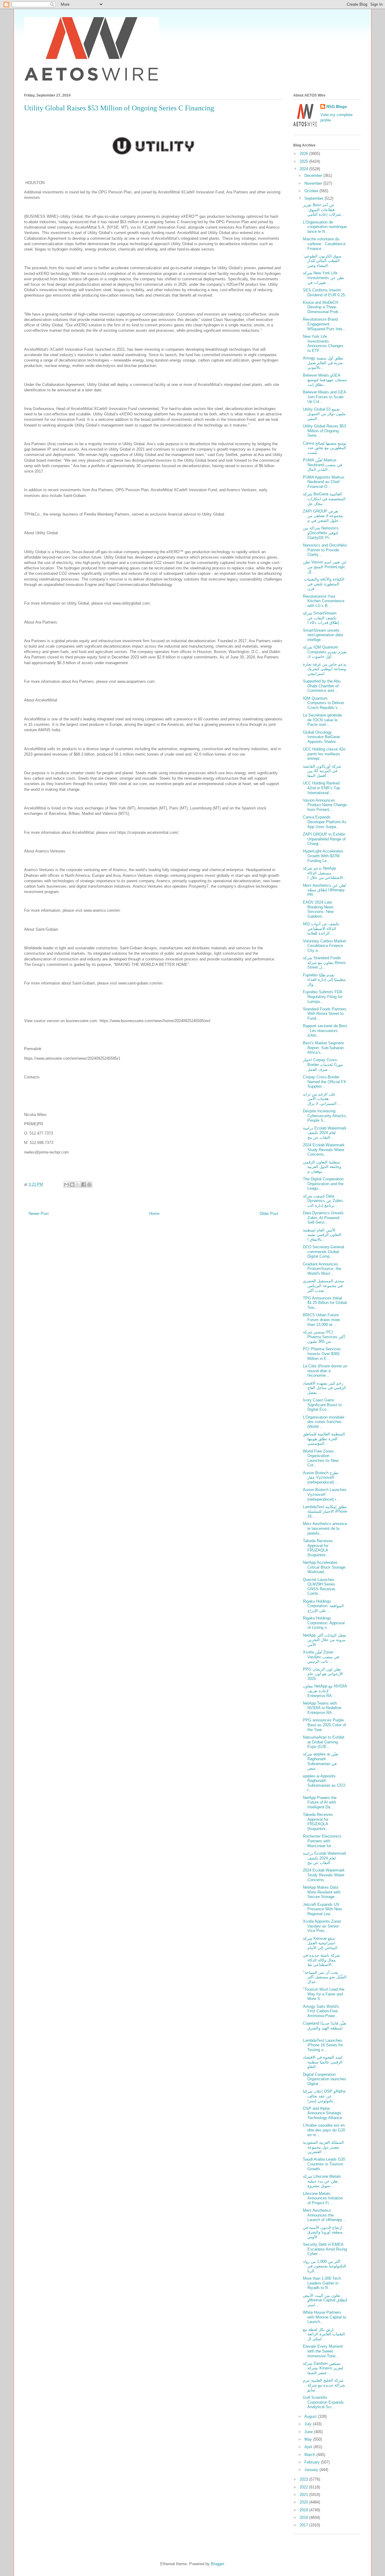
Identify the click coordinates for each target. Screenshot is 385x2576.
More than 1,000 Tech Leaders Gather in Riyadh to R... (322, 2283)
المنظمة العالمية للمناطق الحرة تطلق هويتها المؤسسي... (324, 1439)
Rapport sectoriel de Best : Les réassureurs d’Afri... (325, 1031)
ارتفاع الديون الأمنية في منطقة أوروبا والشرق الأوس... (323, 2232)
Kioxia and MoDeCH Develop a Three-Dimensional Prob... (322, 307)
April (309, 2447)
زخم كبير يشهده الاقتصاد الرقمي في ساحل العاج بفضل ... (324, 1388)
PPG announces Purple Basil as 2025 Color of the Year (324, 1725)
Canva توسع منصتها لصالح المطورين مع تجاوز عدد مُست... (325, 448)
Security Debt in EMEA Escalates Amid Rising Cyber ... (325, 2249)
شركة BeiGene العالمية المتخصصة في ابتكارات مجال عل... (324, 499)
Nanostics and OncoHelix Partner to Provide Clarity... (325, 550)
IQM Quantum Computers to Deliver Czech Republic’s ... (323, 703)
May (309, 2439)
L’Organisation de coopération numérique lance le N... (325, 227)
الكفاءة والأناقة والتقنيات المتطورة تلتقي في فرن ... (324, 584)
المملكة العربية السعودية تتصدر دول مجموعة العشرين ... (323, 2147)
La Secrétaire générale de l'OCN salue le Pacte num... (322, 720)
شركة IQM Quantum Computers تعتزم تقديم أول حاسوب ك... (325, 652)
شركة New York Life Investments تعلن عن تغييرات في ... (323, 278)
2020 (304, 2502)
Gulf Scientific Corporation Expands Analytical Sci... (323, 2402)
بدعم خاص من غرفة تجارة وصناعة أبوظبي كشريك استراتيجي (325, 669)
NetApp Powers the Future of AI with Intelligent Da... (320, 1802)
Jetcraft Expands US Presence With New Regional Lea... (322, 1909)
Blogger (217, 2564)
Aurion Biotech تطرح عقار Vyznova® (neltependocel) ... (321, 1478)
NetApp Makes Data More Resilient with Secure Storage (322, 1892)
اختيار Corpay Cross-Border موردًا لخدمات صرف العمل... (323, 1065)
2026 (304, 154)
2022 (304, 2487)
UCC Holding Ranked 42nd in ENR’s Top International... (321, 788)
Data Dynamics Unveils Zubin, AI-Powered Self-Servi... (323, 1218)
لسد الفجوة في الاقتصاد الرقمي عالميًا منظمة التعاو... (323, 2062)
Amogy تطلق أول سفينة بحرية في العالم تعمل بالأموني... (323, 363)
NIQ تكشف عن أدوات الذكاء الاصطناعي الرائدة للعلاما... (321, 929)
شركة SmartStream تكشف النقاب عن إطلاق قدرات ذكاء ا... (323, 618)
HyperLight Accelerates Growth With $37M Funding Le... (323, 856)
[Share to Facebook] (84, 1185)
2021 (304, 2495)
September (314, 198)
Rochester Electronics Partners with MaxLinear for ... (322, 1841)
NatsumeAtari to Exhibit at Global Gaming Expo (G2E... (324, 1742)
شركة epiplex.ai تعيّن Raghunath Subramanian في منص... (321, 1761)
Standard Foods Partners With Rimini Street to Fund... (325, 1014)
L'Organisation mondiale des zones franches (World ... (324, 1422)
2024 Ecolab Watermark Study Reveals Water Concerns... (324, 1150)
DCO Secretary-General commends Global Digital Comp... (323, 1252)
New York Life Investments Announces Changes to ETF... (323, 344)
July (309, 2424)
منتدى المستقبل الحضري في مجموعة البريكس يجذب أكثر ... (323, 1286)
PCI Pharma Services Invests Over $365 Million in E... (322, 1354)
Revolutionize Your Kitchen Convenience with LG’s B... (324, 601)
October (312, 191)
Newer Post (39, 1214)
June (309, 2432)
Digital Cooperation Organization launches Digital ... (325, 2079)
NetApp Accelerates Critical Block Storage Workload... (324, 1567)
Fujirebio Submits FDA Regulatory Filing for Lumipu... (323, 997)
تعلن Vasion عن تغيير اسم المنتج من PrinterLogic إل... (325, 567)
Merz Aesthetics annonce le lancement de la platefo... (325, 1528)
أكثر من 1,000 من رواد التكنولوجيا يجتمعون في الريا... (325, 2266)
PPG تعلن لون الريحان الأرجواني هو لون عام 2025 (323, 1674)
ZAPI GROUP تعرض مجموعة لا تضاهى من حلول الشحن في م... (323, 516)
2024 (304, 169)
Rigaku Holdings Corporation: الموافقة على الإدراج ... (323, 1606)
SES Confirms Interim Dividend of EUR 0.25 (324, 293)
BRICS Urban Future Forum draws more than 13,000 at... (321, 1320)
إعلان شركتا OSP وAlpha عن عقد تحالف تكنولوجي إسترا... (324, 2096)
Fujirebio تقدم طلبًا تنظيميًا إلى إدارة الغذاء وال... (324, 980)
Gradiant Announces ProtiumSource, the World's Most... (322, 1269)
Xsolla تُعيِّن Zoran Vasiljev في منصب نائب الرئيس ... (321, 1657)
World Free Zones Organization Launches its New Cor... (321, 1458)
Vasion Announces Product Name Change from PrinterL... (325, 805)
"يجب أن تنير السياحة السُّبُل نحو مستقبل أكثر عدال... (325, 1977)
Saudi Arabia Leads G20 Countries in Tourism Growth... (324, 2164)
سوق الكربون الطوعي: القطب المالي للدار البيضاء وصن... (322, 261)
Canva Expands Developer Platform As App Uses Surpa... (325, 822)
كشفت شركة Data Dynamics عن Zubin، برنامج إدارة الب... (323, 1201)
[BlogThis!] (72, 1185)
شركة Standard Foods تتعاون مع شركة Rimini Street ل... (324, 963)
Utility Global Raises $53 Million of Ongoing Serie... (324, 431)
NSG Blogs (337, 107)
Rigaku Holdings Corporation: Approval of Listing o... (324, 1623)
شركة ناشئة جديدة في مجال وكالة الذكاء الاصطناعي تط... (321, 1960)
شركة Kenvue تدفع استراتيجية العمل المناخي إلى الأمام (320, 1943)
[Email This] (66, 1185)
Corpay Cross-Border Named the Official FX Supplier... (325, 1082)
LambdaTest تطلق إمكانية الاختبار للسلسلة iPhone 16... (325, 1511)
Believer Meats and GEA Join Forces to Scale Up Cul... (324, 397)
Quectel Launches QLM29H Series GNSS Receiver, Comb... (319, 1587)
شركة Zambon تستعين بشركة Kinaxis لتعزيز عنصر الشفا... (323, 2368)
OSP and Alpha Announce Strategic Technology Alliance (322, 2113)
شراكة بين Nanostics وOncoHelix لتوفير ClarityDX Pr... (321, 533)
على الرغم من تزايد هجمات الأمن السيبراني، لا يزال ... (322, 1099)
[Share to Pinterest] (89, 1185)
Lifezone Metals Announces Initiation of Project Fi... (323, 2198)
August (311, 2416)
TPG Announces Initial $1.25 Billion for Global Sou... (325, 1303)
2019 (304, 2510)
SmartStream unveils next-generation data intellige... (323, 635)
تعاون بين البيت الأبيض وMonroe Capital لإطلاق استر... (325, 2300)
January (312, 2470)
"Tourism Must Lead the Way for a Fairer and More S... (324, 1994)
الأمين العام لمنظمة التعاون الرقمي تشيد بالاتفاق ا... (322, 1235)
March (310, 2455)
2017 (304, 2525)
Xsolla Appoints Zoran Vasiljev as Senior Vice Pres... (322, 1926)
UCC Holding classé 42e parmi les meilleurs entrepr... (324, 754)
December (314, 176)
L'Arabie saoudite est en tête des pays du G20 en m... (324, 2130)
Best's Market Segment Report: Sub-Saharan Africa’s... (323, 1048)
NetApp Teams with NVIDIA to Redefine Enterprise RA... (322, 1708)
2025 (304, 161)
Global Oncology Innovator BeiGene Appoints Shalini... (321, 737)
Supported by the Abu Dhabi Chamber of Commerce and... (322, 686)
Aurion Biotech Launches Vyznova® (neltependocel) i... (325, 1494)
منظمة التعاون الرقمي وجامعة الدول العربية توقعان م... (322, 1167)
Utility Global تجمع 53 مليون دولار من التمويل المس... (324, 414)
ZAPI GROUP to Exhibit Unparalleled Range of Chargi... (324, 839)
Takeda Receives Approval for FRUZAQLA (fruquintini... (318, 1548)
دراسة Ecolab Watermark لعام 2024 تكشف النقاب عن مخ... (325, 1133)
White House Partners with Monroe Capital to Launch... (325, 2317)
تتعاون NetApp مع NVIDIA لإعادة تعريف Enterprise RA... (325, 1691)
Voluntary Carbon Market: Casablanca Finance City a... (325, 946)
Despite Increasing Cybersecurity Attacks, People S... (325, 1116)
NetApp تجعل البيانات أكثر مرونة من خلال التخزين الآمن (325, 1640)
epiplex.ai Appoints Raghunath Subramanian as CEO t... (324, 1783)
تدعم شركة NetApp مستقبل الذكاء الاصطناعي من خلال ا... (325, 873)
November (314, 183)
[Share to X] (78, 1185)
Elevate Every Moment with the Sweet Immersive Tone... (323, 2351)
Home (154, 1214)
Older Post (269, 1214)
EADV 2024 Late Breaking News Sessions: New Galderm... (318, 909)
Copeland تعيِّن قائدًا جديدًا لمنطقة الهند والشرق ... (325, 2028)
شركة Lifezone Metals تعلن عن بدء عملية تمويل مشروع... (322, 2181)
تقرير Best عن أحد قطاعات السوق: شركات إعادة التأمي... (324, 210)
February (313, 2462)
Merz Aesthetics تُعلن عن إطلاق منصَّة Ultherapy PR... (325, 890)
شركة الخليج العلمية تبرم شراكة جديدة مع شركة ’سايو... (324, 2385)
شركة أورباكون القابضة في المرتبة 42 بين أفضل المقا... (322, 771)
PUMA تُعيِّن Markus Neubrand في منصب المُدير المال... (322, 465)
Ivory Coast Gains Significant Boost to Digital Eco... (322, 1405)
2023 (304, 2479)
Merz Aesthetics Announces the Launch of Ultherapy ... (325, 2215)
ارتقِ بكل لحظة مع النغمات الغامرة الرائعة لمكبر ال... (324, 2334)
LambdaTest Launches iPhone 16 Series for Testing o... (323, 2045)
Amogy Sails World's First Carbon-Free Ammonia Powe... (321, 2011)
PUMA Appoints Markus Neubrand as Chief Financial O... (324, 482)
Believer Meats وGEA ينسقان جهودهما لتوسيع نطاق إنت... (325, 380)
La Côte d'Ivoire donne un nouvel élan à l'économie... (325, 1371)
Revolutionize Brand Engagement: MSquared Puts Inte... (324, 324)
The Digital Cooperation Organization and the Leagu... (323, 1184)
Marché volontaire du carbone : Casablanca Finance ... (324, 244)
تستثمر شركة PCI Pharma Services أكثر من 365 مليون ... (324, 1337)
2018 (304, 2517)
